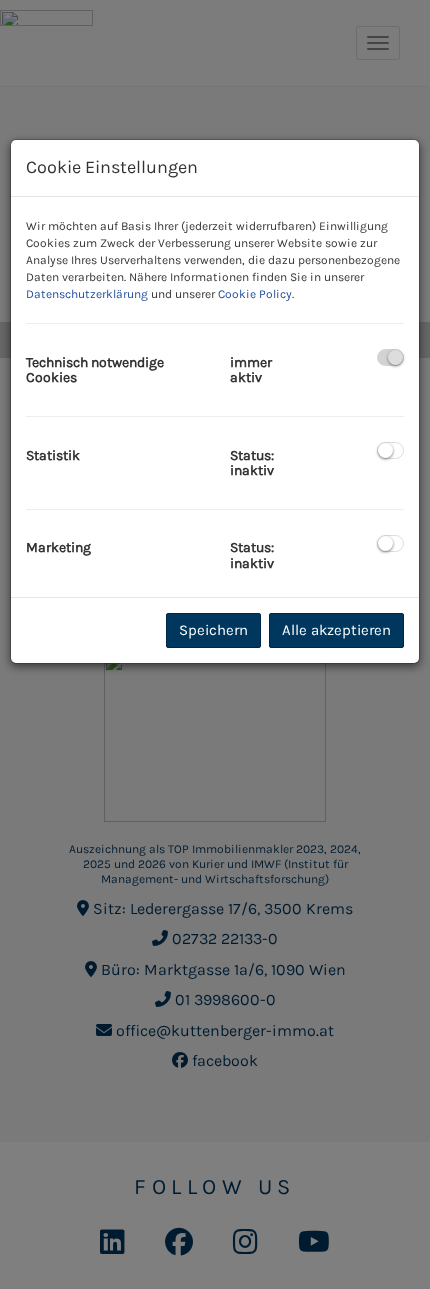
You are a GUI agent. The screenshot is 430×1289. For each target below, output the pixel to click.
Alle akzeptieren (336, 630)
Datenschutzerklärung (87, 294)
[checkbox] (390, 357)
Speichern (213, 630)
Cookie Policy (255, 294)
